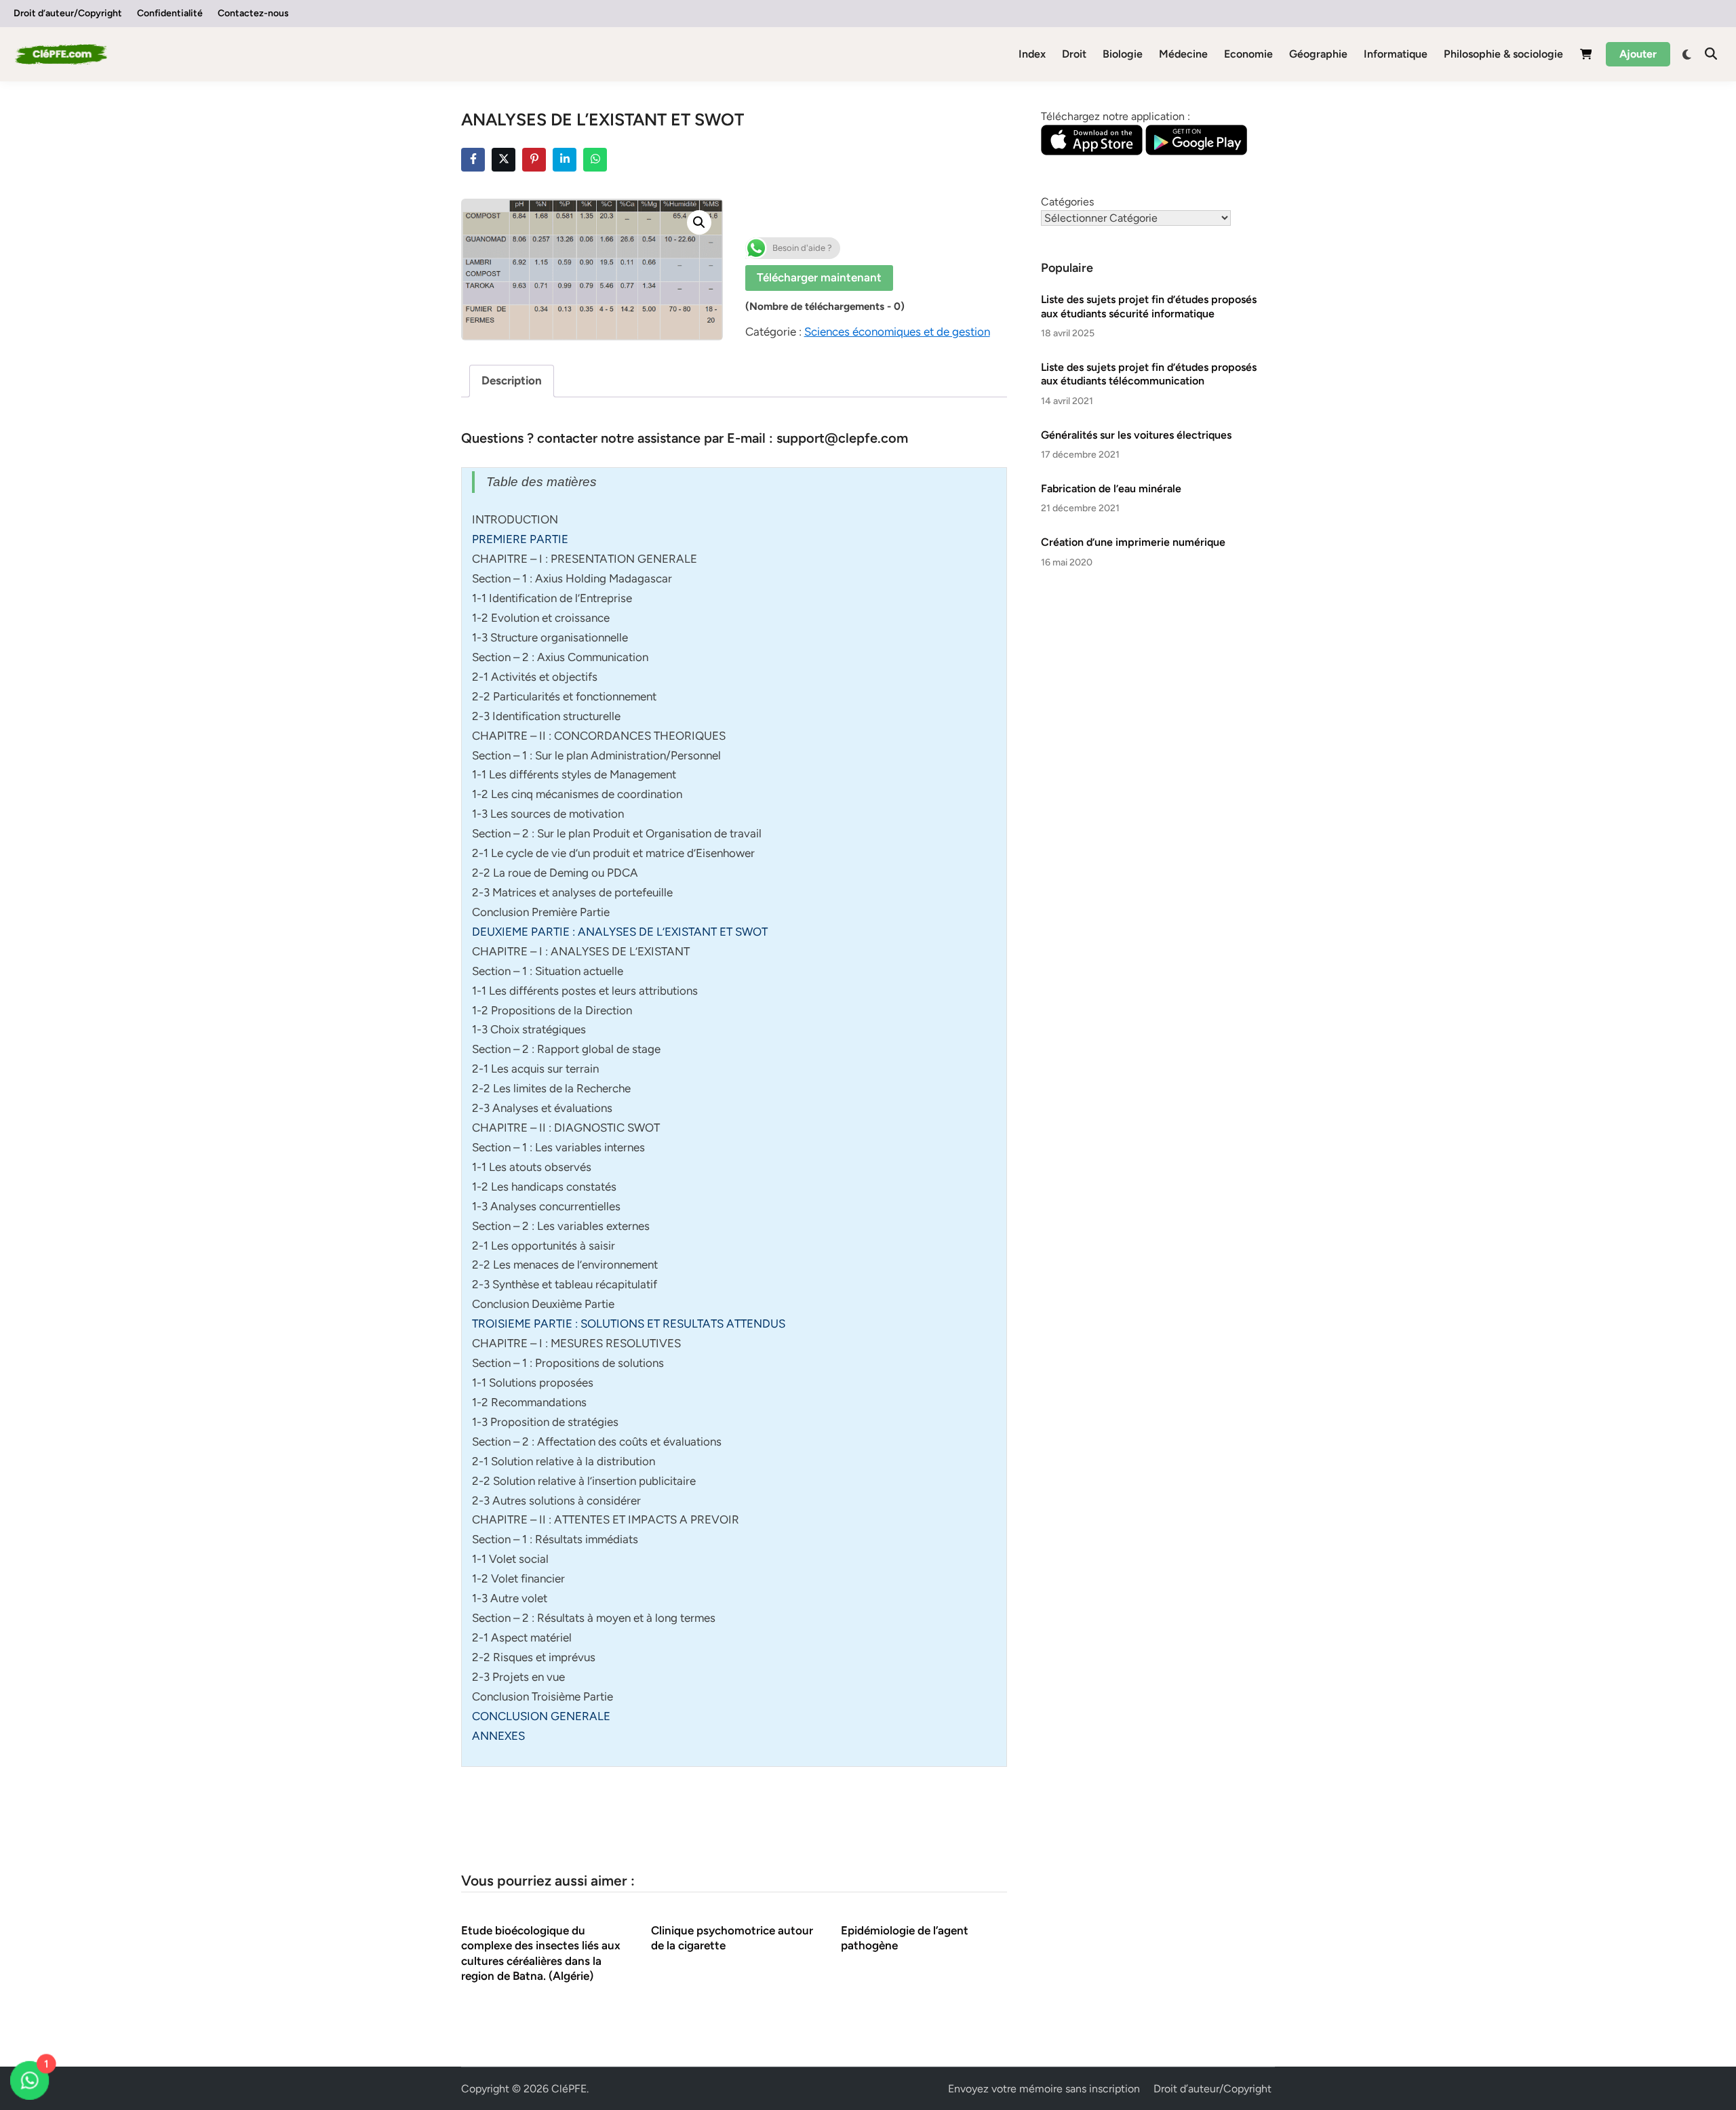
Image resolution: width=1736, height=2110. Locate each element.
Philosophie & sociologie (1503, 54)
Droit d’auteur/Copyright (68, 13)
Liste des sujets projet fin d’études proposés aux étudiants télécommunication (1149, 374)
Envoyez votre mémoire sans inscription (1044, 2089)
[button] (699, 222)
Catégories (1067, 202)
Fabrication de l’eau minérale (1111, 489)
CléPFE (569, 2089)
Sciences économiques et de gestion (897, 332)
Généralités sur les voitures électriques (1136, 435)
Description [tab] (512, 380)
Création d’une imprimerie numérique (1133, 542)
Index (1032, 54)
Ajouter (1638, 54)
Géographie (1318, 54)
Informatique (1396, 54)
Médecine (1183, 54)
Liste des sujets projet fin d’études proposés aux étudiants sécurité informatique (1149, 306)
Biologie (1123, 54)
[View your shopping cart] (1586, 57)
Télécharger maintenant (819, 277)
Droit (1074, 54)
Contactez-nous (253, 13)
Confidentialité (170, 13)
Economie (1248, 54)
